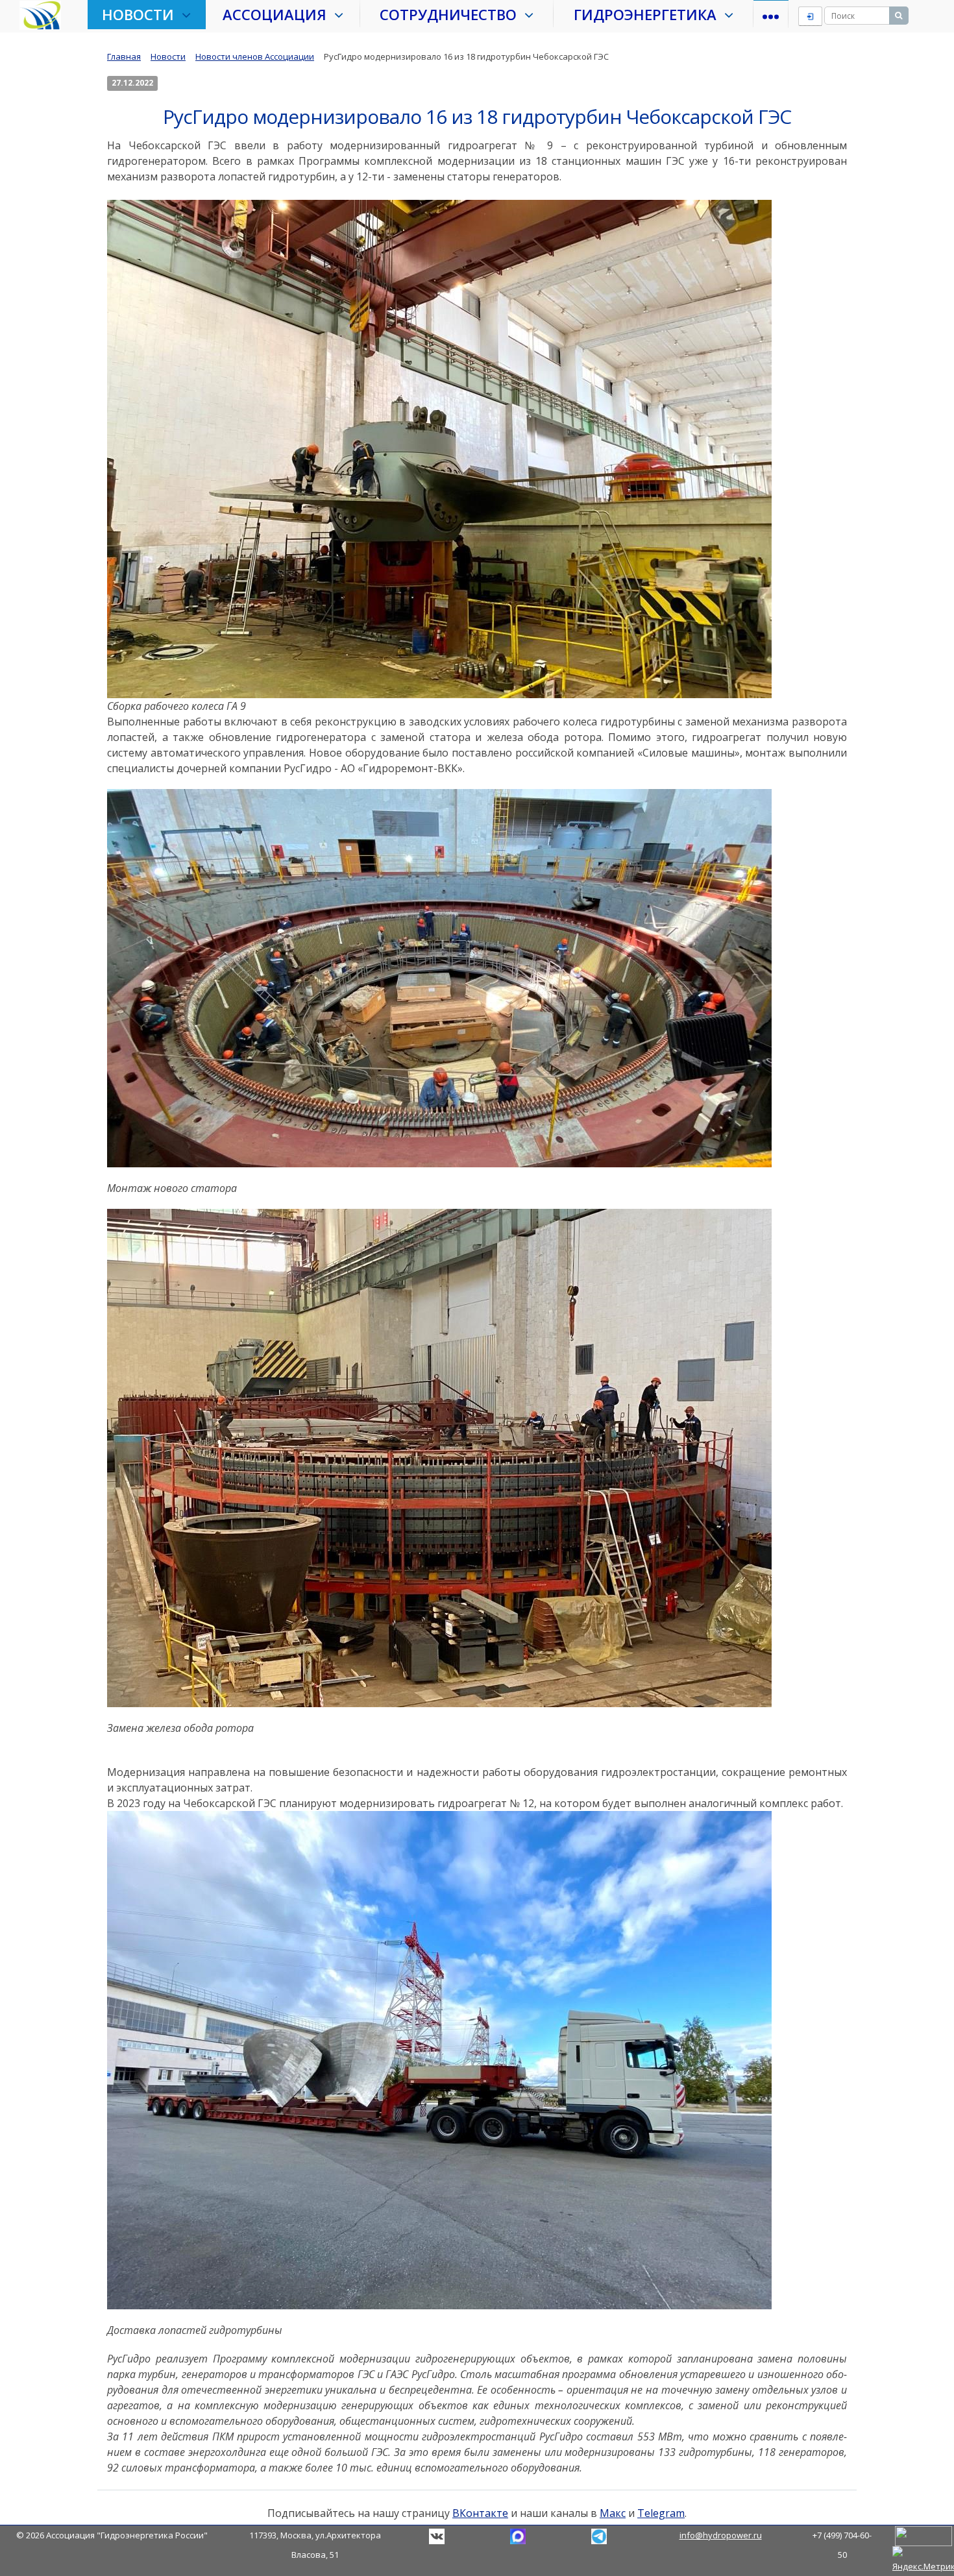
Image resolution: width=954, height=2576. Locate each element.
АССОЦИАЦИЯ (278, 14)
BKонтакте (437, 2536)
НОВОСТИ (142, 14)
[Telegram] (518, 2535)
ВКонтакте (480, 2513)
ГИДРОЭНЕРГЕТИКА (649, 14)
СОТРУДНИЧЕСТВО (452, 14)
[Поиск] (899, 16)
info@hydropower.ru (721, 2535)
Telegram (661, 2513)
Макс (613, 2513)
